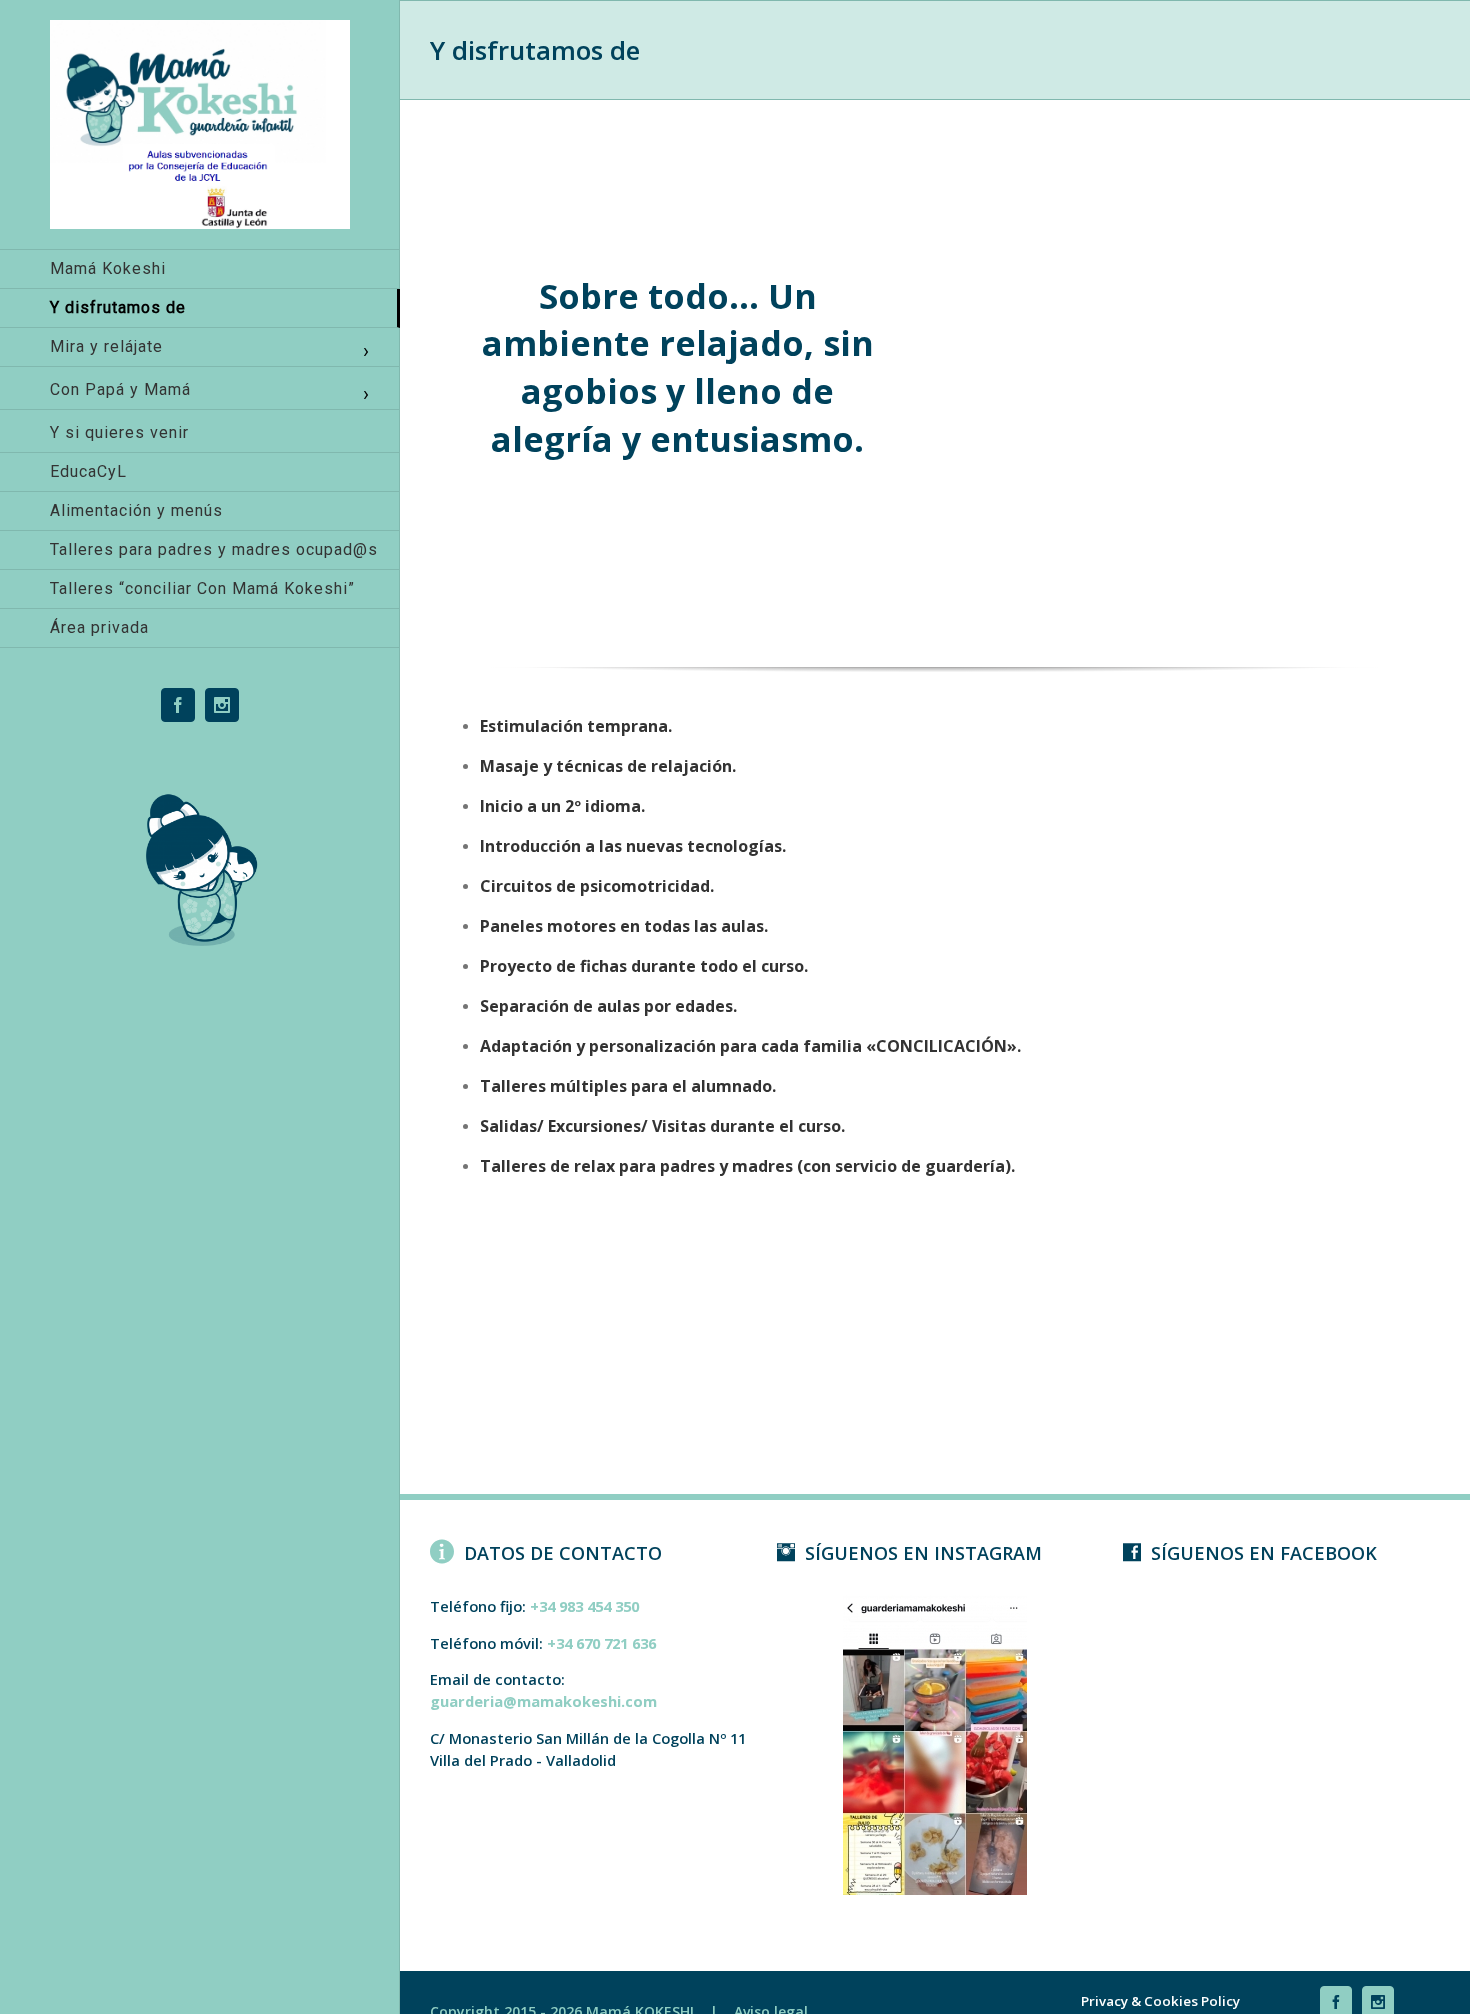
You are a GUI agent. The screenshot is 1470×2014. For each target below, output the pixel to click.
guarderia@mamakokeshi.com (543, 1701)
